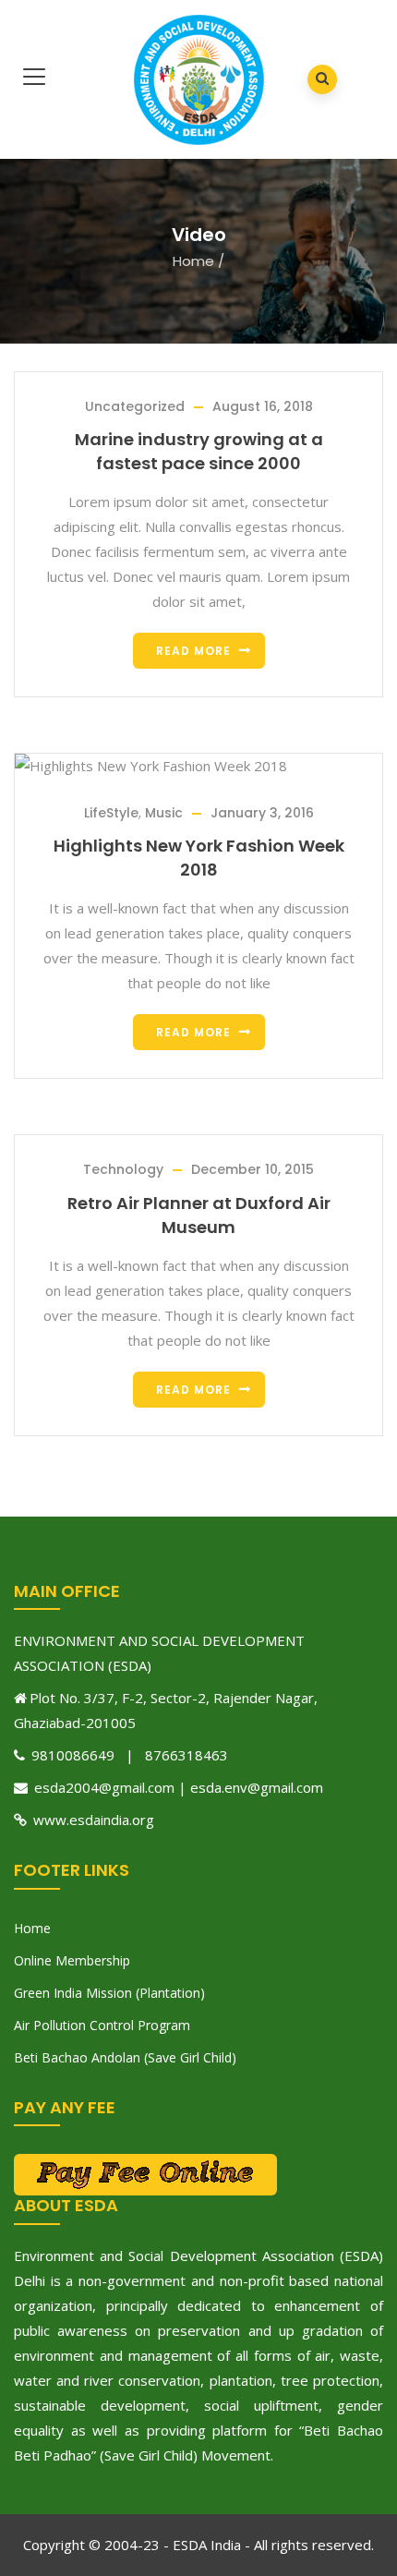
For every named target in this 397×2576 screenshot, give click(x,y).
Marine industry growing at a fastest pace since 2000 (199, 451)
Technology (123, 1169)
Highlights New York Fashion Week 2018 (199, 858)
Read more (193, 651)
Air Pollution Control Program (102, 2025)
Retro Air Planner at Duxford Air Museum (199, 1215)
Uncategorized (135, 406)
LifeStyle (111, 813)
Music (164, 813)
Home (193, 261)
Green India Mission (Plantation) (109, 1993)
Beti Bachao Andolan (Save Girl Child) (125, 2057)
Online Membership (72, 1960)
